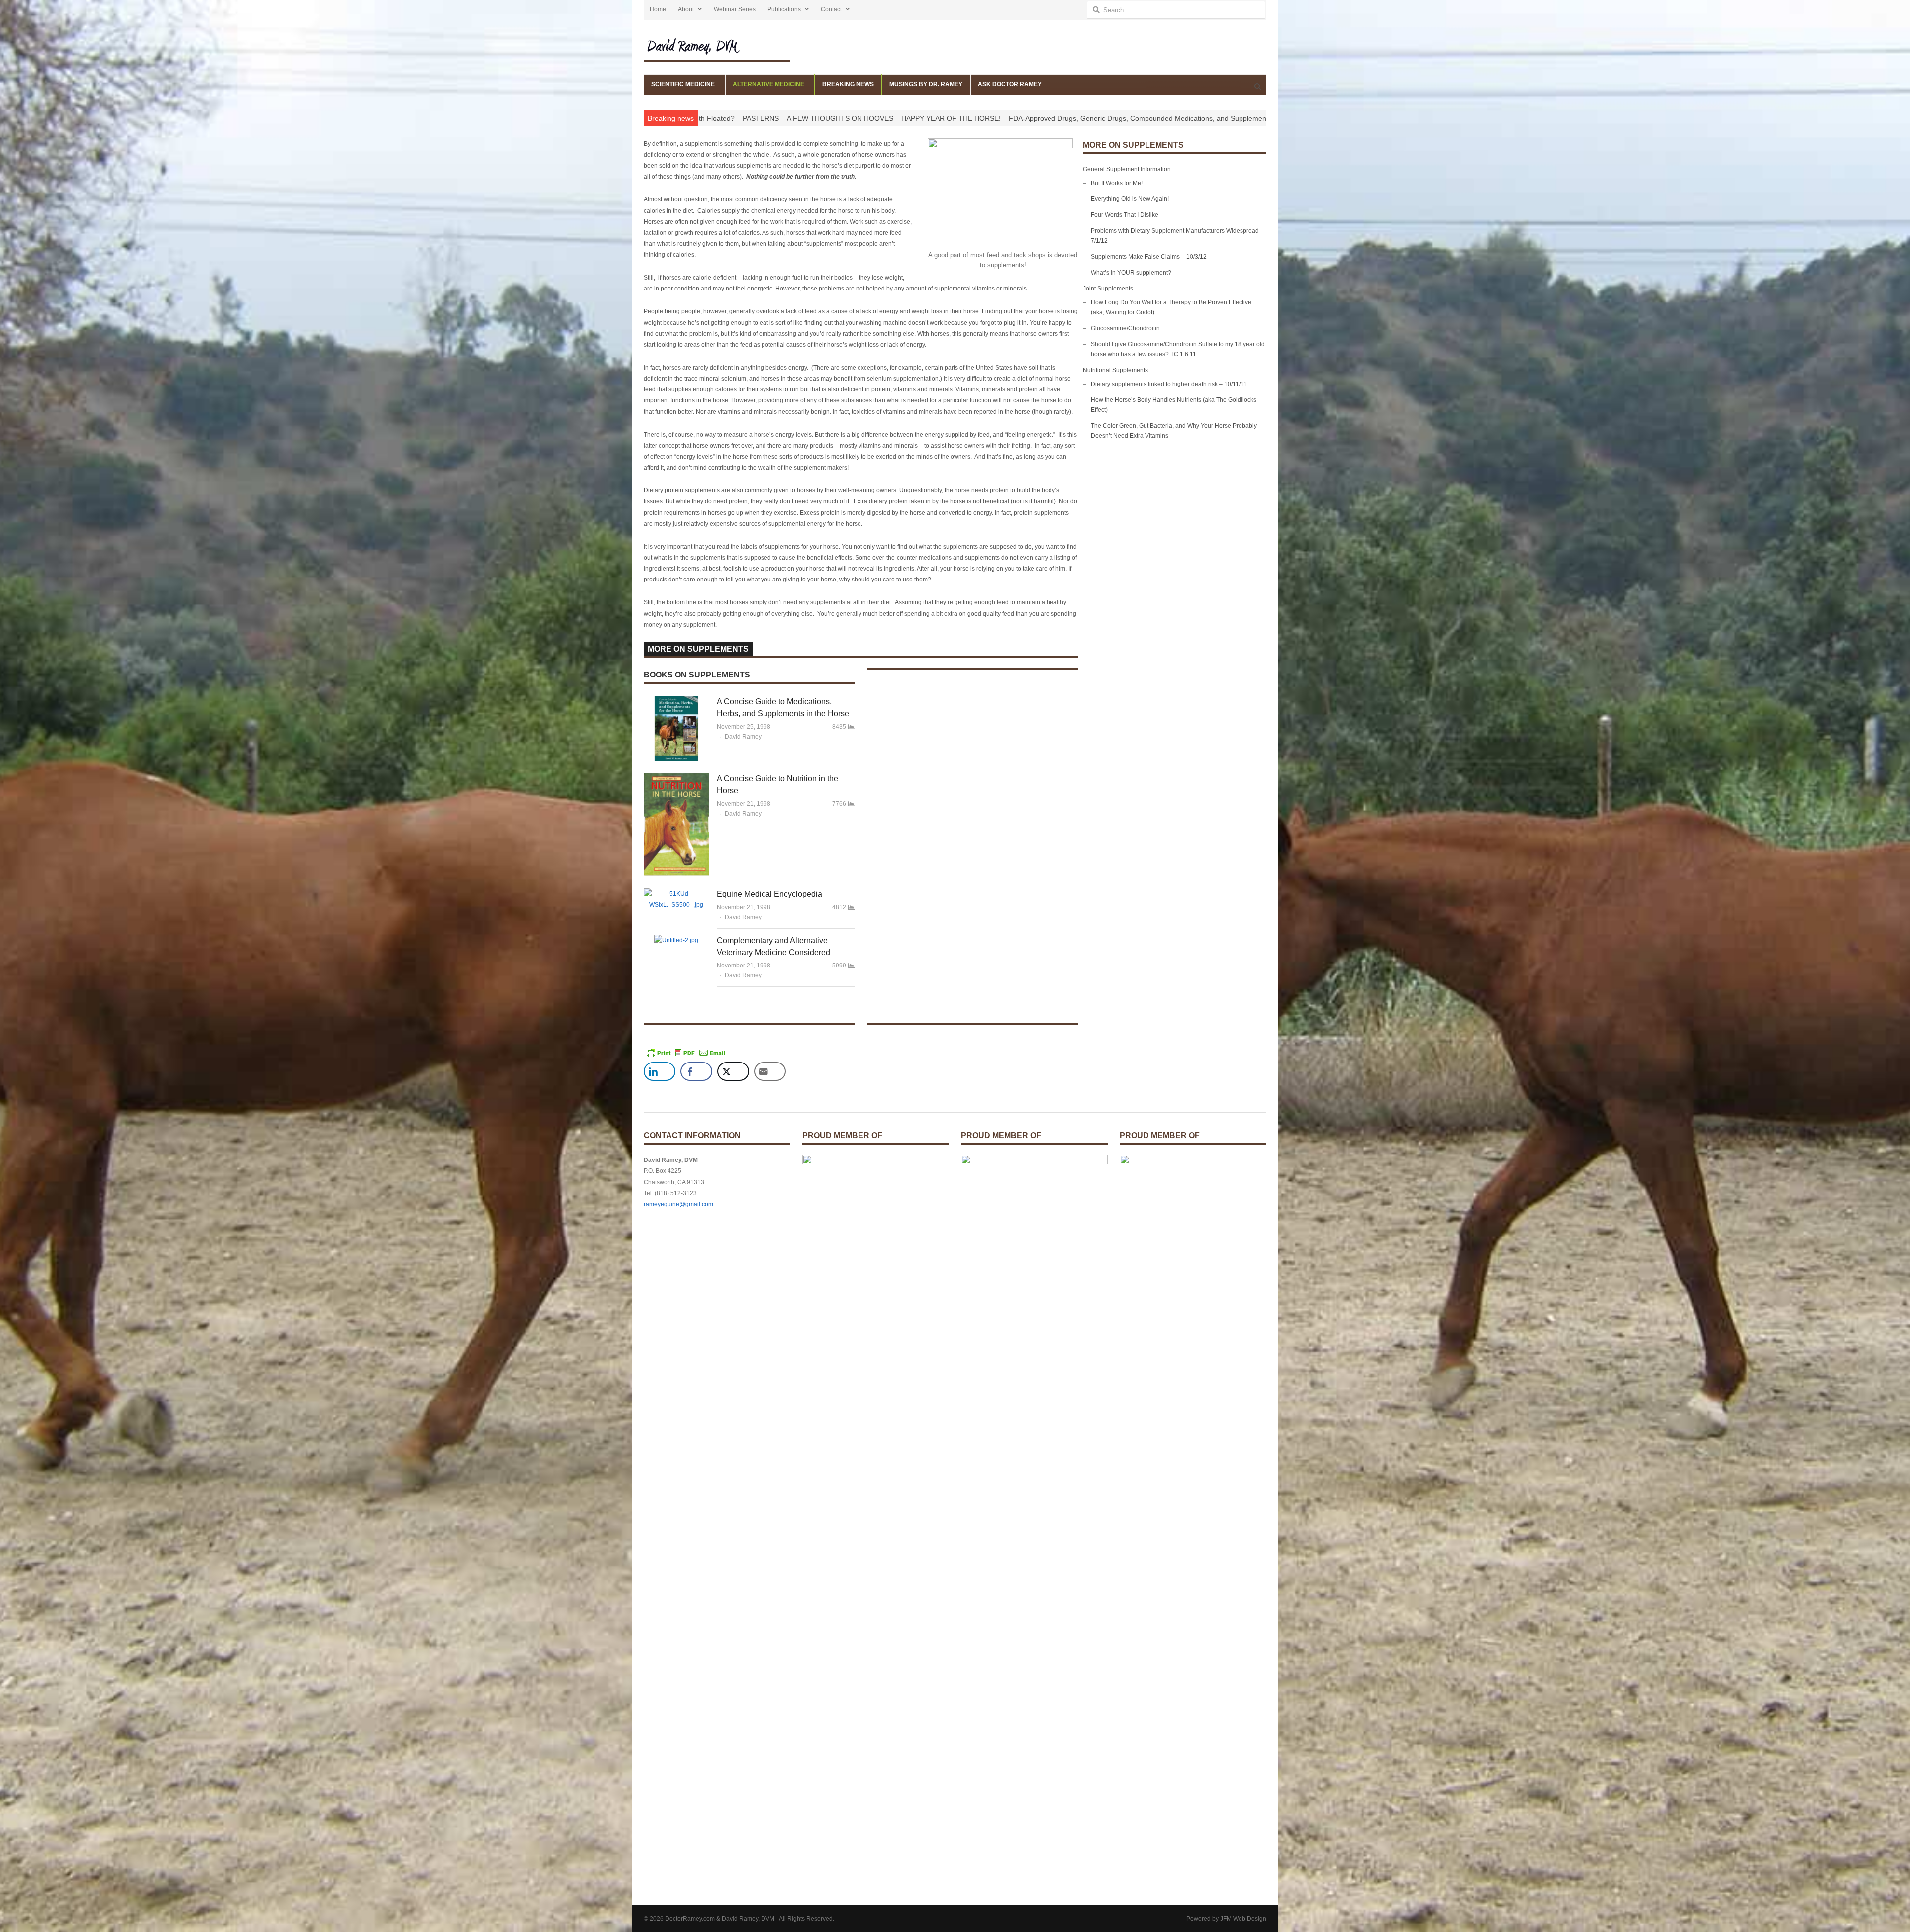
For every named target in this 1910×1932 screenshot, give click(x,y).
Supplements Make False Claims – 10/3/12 (1149, 257)
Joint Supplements (1108, 289)
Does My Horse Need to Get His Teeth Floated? (841, 118)
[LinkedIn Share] (660, 1071)
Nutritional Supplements (1115, 370)
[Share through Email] (770, 1071)
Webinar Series (735, 9)
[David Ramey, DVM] (717, 46)
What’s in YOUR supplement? (1131, 273)
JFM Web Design (1243, 1919)
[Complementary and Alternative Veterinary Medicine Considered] (676, 940)
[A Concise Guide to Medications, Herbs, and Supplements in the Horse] (676, 701)
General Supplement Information (1127, 169)
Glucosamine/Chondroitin (1125, 328)
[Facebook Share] (696, 1071)
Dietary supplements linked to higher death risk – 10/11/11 (1169, 384)
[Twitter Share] (733, 1071)
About (686, 9)
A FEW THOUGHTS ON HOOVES (1022, 118)
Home (658, 9)
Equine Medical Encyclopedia (769, 894)
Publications (784, 9)
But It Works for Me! (1117, 183)
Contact (831, 9)
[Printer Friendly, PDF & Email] (686, 1053)
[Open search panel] (1257, 86)
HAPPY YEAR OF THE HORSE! (1133, 118)
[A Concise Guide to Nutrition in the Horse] (676, 778)
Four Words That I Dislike (1125, 215)
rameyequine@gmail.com (678, 1204)
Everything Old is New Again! (1130, 199)
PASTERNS (942, 118)
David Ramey (743, 737)
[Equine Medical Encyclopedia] (676, 894)
